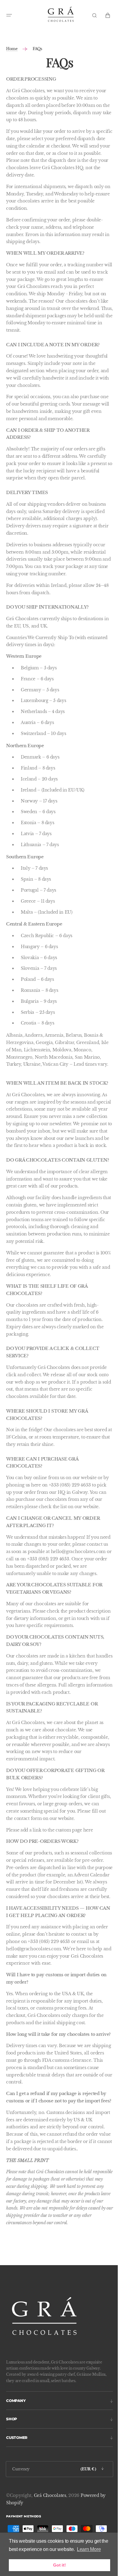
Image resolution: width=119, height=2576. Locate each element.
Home (12, 49)
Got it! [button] (59, 2565)
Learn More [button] (89, 2549)
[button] (9, 15)
